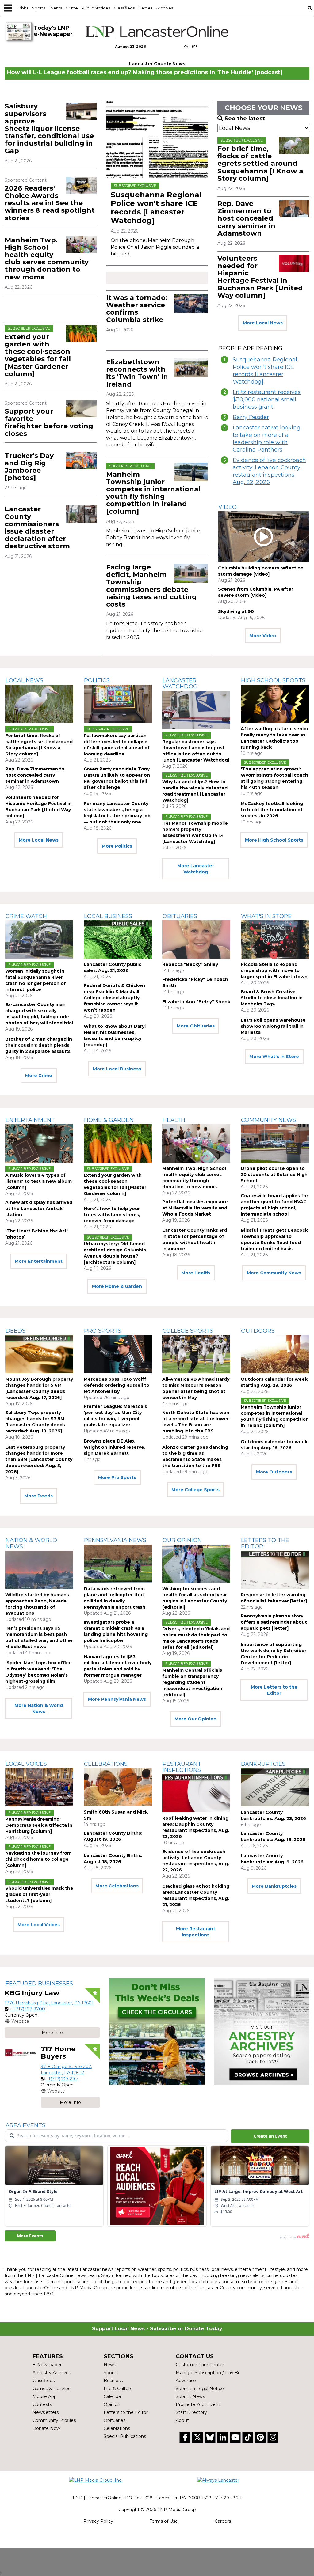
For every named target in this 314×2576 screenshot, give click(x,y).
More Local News (263, 323)
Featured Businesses (39, 1984)
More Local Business (117, 1069)
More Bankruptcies (274, 1886)
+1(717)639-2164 (62, 2079)
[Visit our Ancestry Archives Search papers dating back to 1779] (262, 2031)
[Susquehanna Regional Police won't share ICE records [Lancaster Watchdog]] (157, 139)
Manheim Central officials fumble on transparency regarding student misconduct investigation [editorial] (192, 1682)
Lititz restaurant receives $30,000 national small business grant (267, 399)
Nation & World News (31, 1543)
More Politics (117, 846)
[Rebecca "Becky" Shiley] (196, 939)
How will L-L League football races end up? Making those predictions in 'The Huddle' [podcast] (145, 72)
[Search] (310, 8)
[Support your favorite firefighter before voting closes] (81, 409)
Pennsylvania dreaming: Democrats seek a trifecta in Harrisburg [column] (39, 1825)
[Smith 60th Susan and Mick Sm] (118, 1787)
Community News (268, 1120)
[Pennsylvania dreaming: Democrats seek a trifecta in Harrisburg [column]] (39, 1787)
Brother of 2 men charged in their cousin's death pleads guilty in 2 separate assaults (39, 1045)
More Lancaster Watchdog (196, 869)
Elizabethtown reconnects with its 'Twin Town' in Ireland (137, 373)
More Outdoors (274, 1472)
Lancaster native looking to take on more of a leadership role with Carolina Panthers (267, 439)
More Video (263, 636)
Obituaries (180, 916)
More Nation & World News (39, 1708)
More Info (52, 2033)
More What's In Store (274, 1057)
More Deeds (38, 1496)
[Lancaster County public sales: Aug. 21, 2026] (118, 939)
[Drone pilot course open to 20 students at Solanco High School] (275, 1143)
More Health (196, 1273)
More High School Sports (274, 840)
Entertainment (30, 1120)
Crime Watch (26, 916)
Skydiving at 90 (236, 611)
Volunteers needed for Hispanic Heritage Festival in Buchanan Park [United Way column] (260, 277)
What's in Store (266, 916)
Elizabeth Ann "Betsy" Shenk (196, 1002)
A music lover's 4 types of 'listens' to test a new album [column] (38, 1181)
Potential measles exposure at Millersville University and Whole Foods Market (195, 1208)
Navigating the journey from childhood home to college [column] (38, 1859)
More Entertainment (39, 1261)
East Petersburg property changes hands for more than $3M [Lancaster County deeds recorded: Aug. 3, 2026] (39, 1459)
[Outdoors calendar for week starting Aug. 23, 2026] (275, 1354)
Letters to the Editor (265, 1543)
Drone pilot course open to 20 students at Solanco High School (274, 1175)
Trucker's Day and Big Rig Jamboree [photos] (29, 467)
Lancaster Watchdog (180, 683)
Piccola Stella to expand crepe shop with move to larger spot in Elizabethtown (274, 970)
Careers (223, 2521)
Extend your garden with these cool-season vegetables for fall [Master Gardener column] (38, 355)
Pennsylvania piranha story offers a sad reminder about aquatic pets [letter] (274, 1622)
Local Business (108, 916)
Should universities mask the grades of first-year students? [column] (39, 1894)
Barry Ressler (251, 417)
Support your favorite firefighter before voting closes (49, 422)
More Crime (39, 1076)
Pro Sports (103, 1331)
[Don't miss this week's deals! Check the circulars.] (157, 2031)
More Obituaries (196, 1026)
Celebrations (106, 1764)
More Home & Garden (117, 1286)
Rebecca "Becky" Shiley (190, 964)
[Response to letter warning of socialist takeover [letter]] (275, 1570)
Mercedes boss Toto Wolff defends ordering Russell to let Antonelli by (117, 1385)
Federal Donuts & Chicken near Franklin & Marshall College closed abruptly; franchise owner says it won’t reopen (114, 998)
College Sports (188, 1331)
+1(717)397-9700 (27, 2009)
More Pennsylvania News (117, 1699)
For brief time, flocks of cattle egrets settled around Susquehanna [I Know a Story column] (260, 164)
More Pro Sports (117, 1477)
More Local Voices (39, 1925)
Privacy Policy (98, 2521)
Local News (24, 680)
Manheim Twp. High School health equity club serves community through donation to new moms (47, 259)
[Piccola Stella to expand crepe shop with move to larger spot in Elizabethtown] (275, 939)
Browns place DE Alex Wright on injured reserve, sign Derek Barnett (115, 1447)
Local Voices (26, 1764)
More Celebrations (117, 1886)
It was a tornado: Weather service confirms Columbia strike (137, 309)
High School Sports (273, 680)
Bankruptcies (263, 1764)
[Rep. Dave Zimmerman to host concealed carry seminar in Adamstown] (294, 209)
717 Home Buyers (58, 2053)
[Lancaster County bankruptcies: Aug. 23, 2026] (275, 1787)
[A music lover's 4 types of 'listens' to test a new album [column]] (39, 1143)
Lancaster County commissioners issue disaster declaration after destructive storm (37, 528)
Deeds (15, 1331)
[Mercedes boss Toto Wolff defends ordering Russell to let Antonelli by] (118, 1354)
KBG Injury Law (32, 1993)
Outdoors (258, 1331)
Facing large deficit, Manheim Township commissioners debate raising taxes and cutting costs (151, 586)
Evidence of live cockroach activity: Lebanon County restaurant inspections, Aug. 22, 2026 (269, 471)
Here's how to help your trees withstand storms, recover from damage (112, 1215)
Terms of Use (164, 2521)
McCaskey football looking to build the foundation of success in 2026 (272, 810)
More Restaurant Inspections (196, 1932)
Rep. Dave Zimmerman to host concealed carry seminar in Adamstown (246, 218)
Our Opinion (182, 1540)
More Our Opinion (195, 1719)
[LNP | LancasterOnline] (157, 32)
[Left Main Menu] (8, 8)
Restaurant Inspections (182, 1767)
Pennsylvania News (115, 1540)
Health (174, 1120)
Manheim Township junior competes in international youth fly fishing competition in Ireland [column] (153, 493)
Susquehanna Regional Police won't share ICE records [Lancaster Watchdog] (156, 208)
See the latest (245, 119)
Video (228, 507)
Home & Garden (109, 1120)
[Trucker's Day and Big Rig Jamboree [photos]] (81, 461)
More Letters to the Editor (274, 1690)
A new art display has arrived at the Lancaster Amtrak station (39, 1209)
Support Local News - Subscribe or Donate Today (157, 2329)
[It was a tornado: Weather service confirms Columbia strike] (191, 304)
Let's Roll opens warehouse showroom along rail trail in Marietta (273, 1026)
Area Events (25, 2125)
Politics (97, 680)
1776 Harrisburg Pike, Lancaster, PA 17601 (49, 2003)
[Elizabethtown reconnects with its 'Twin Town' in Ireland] (191, 368)
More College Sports (195, 1490)
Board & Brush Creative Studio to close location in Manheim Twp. (272, 998)
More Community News (274, 1273)
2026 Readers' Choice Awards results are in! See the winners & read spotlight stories (50, 203)
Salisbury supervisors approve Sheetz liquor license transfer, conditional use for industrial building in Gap (49, 128)
